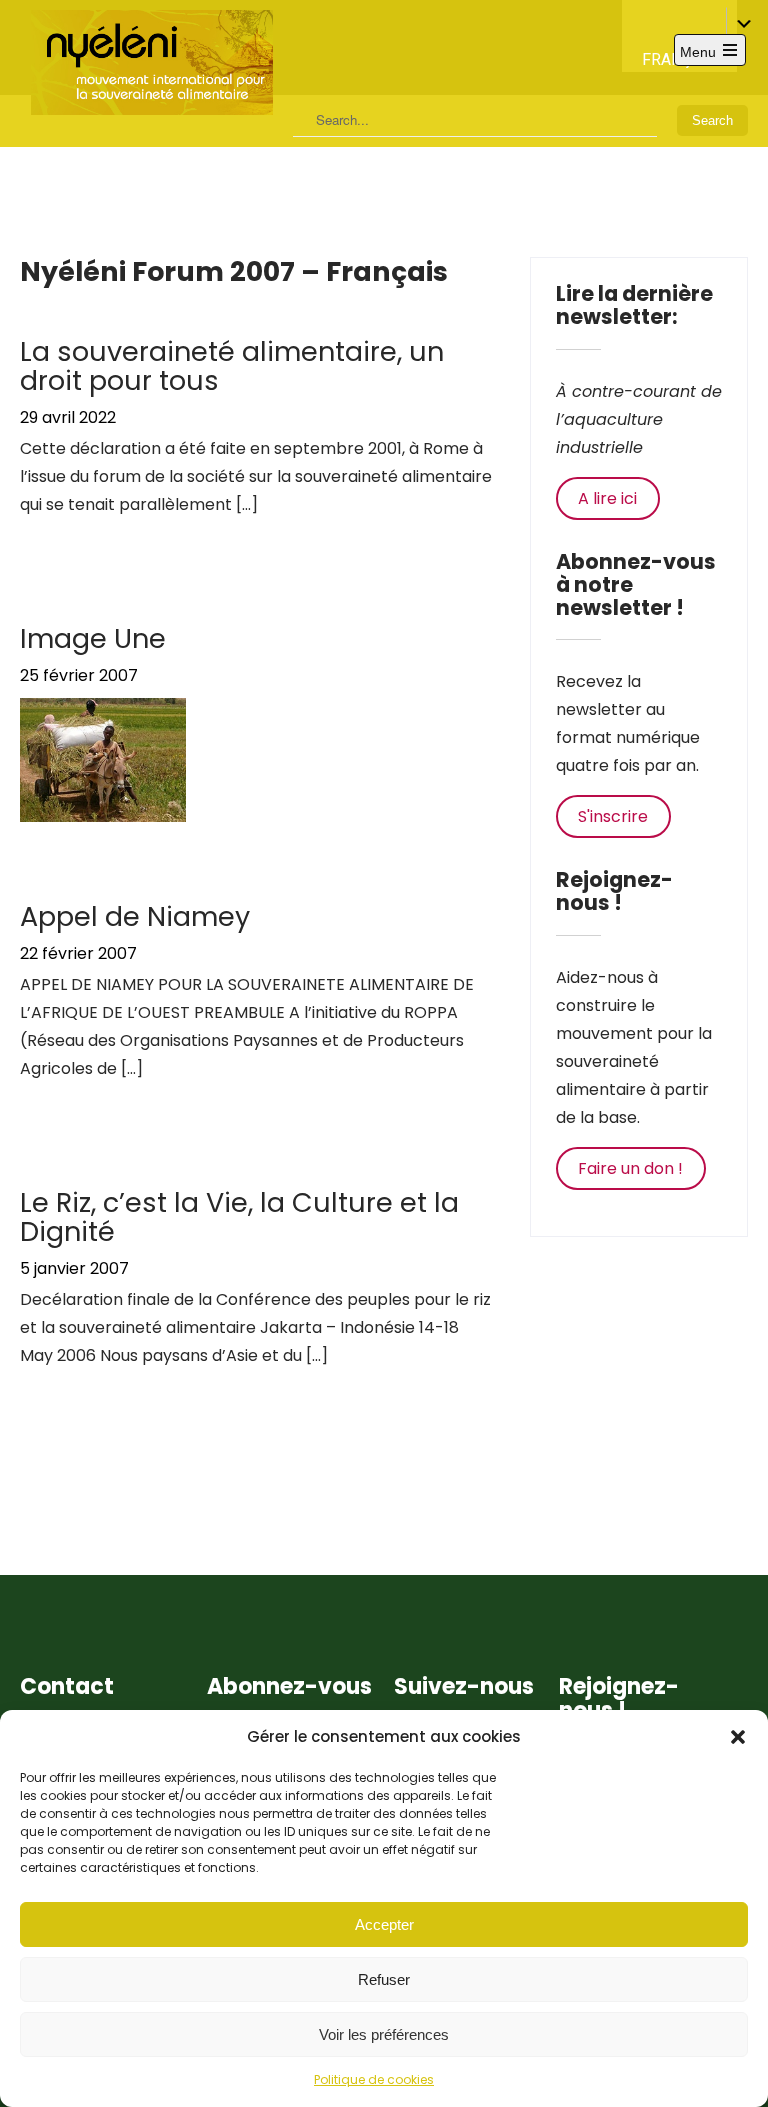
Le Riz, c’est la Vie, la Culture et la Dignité (239, 1217)
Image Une (93, 638)
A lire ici (607, 498)
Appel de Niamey (135, 916)
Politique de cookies (374, 2079)
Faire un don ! (630, 1168)
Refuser (384, 1979)
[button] (738, 1737)
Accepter (384, 1924)
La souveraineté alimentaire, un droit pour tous (232, 366)
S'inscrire (613, 816)
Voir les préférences (384, 2034)
